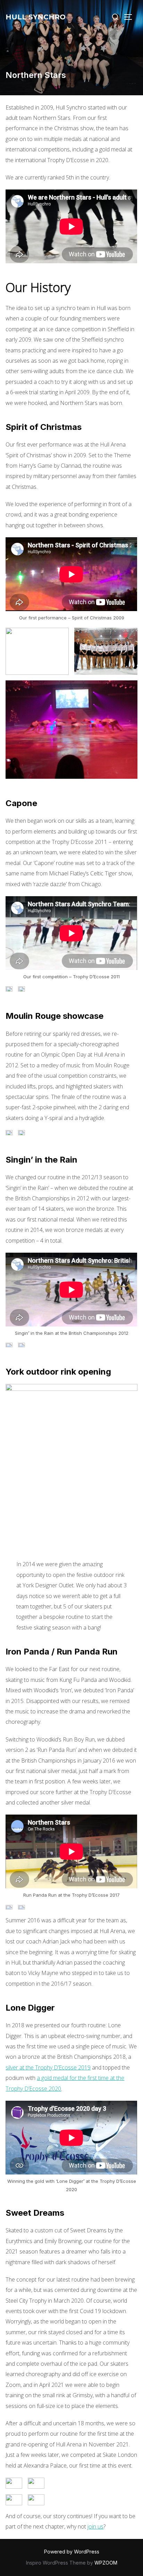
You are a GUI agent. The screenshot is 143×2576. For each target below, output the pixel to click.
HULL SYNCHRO (36, 17)
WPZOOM (106, 2563)
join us (95, 2526)
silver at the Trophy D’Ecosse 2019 (48, 2067)
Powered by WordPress (72, 2552)
